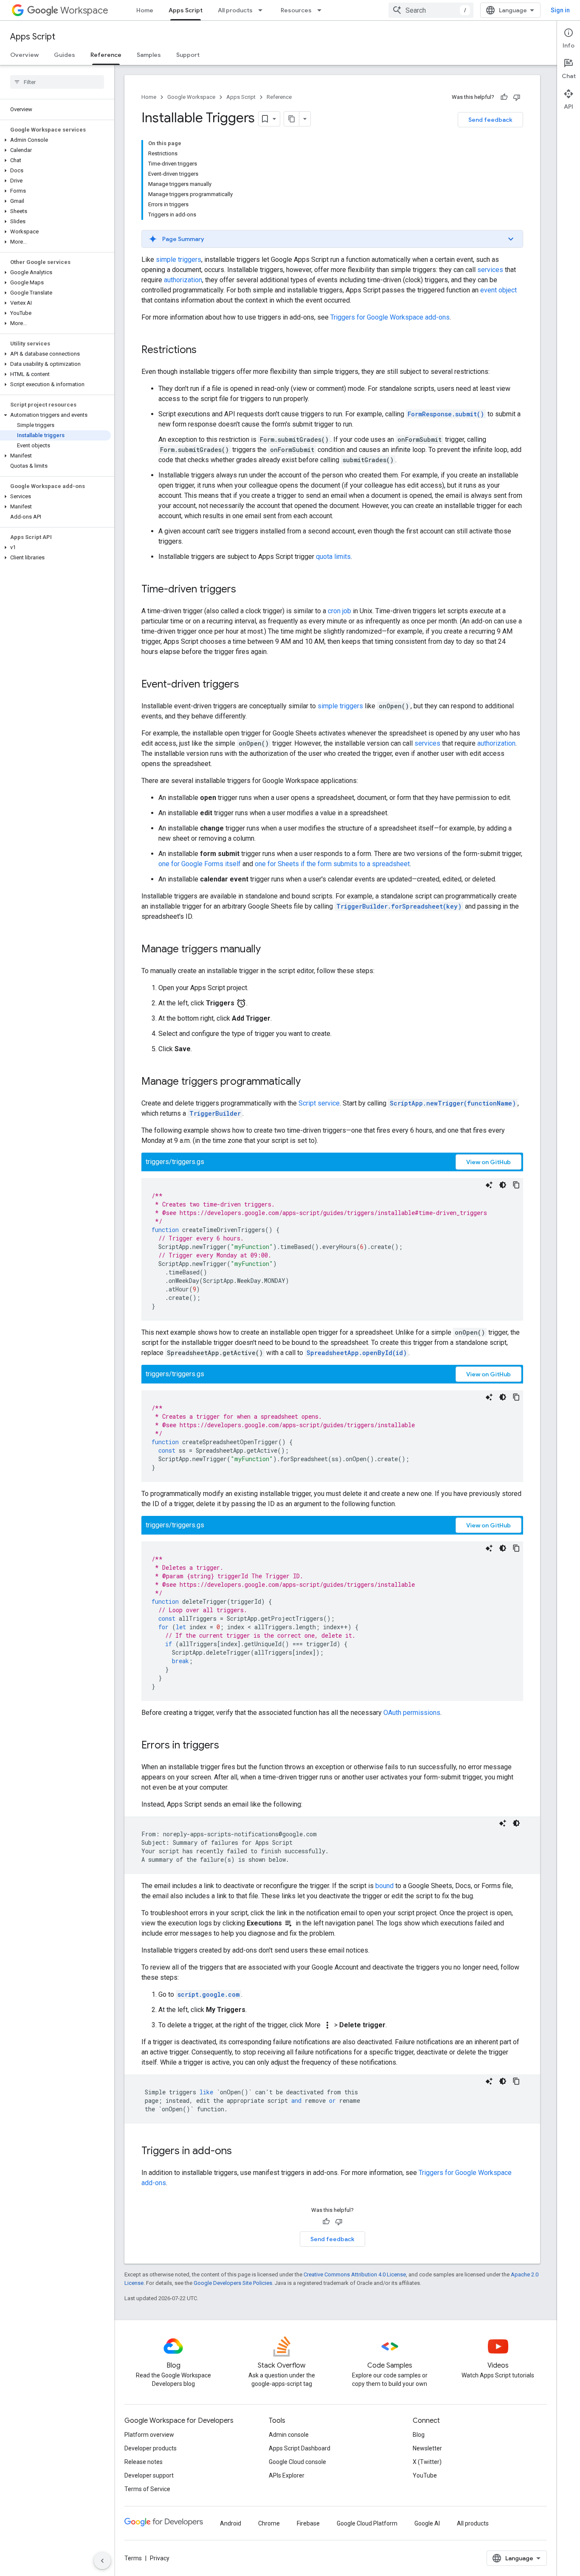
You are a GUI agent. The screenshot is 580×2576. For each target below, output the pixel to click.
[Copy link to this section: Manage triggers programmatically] (309, 1082)
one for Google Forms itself (200, 864)
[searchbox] (57, 82)
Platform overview (149, 2435)
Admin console (289, 2435)
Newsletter (427, 2448)
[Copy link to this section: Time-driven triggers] (245, 590)
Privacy (160, 2558)
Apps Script (186, 10)
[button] (55, 140)
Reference (106, 55)
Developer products (151, 2448)
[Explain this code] (489, 1185)
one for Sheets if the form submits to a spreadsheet (332, 864)
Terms (133, 2558)
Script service (319, 1103)
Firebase (308, 2523)
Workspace (84, 10)
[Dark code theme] (503, 1185)
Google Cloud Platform (367, 2523)
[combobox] (431, 10)
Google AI (427, 2523)
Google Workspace (191, 97)
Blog (419, 2435)
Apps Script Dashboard (300, 2448)
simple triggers (179, 260)
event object (498, 290)
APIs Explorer (287, 2475)
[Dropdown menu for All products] (263, 10)
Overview (24, 55)
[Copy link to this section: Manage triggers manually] (269, 950)
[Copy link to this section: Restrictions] (205, 351)
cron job (339, 611)
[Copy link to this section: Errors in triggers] (228, 1746)
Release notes (144, 2462)
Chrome (269, 2523)
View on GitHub (488, 1162)
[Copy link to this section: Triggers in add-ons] (240, 2152)
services (490, 270)
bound (384, 1886)
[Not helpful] (517, 97)
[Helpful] (504, 97)
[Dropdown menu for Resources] (322, 10)
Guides (65, 55)
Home (145, 10)
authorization (183, 280)
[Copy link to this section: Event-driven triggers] (248, 685)
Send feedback (490, 120)
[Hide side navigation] (102, 2561)
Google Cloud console (297, 2462)
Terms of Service (147, 2489)
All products (235, 10)
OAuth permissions (412, 1713)
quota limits (333, 557)
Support (188, 55)
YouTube (425, 2475)
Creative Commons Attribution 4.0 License (355, 2274)
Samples (149, 55)
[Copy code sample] (516, 1185)
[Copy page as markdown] (292, 119)
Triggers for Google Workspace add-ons (390, 317)
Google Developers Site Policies (233, 2283)
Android (231, 2523)
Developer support (149, 2475)
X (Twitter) (427, 2462)
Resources (296, 10)
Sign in (560, 10)
